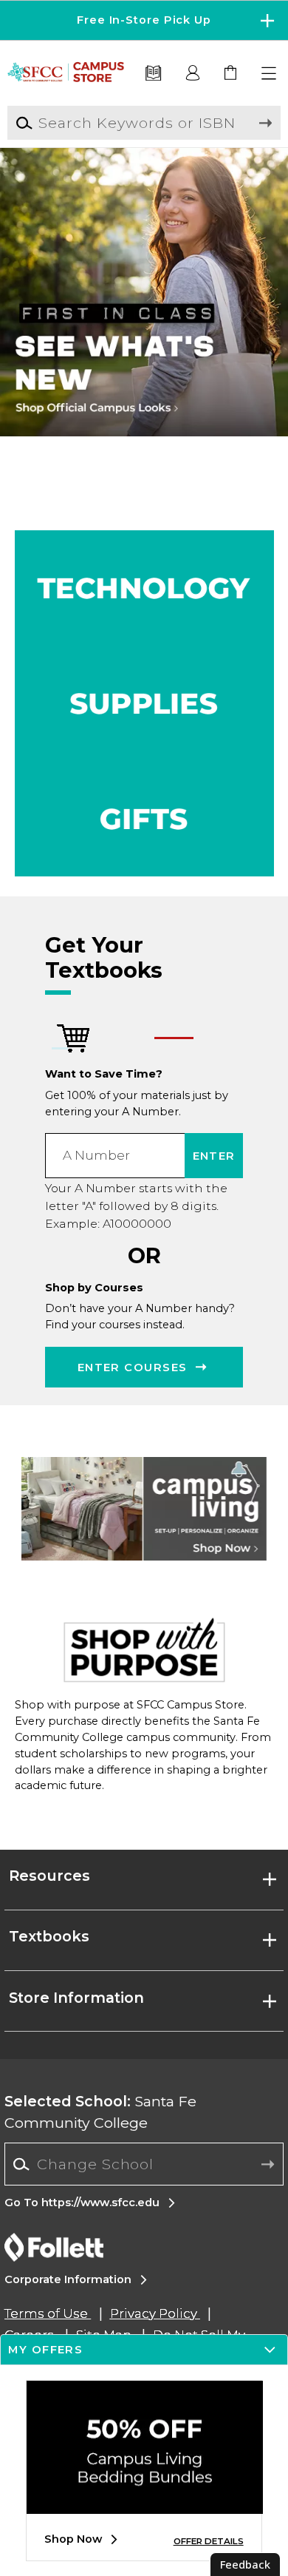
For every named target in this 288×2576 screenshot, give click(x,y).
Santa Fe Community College (100, 2112)
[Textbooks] (153, 74)
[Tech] (144, 588)
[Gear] (144, 819)
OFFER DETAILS (209, 2541)
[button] (144, 20)
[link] (232, 74)
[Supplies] (144, 703)
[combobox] (144, 2164)
